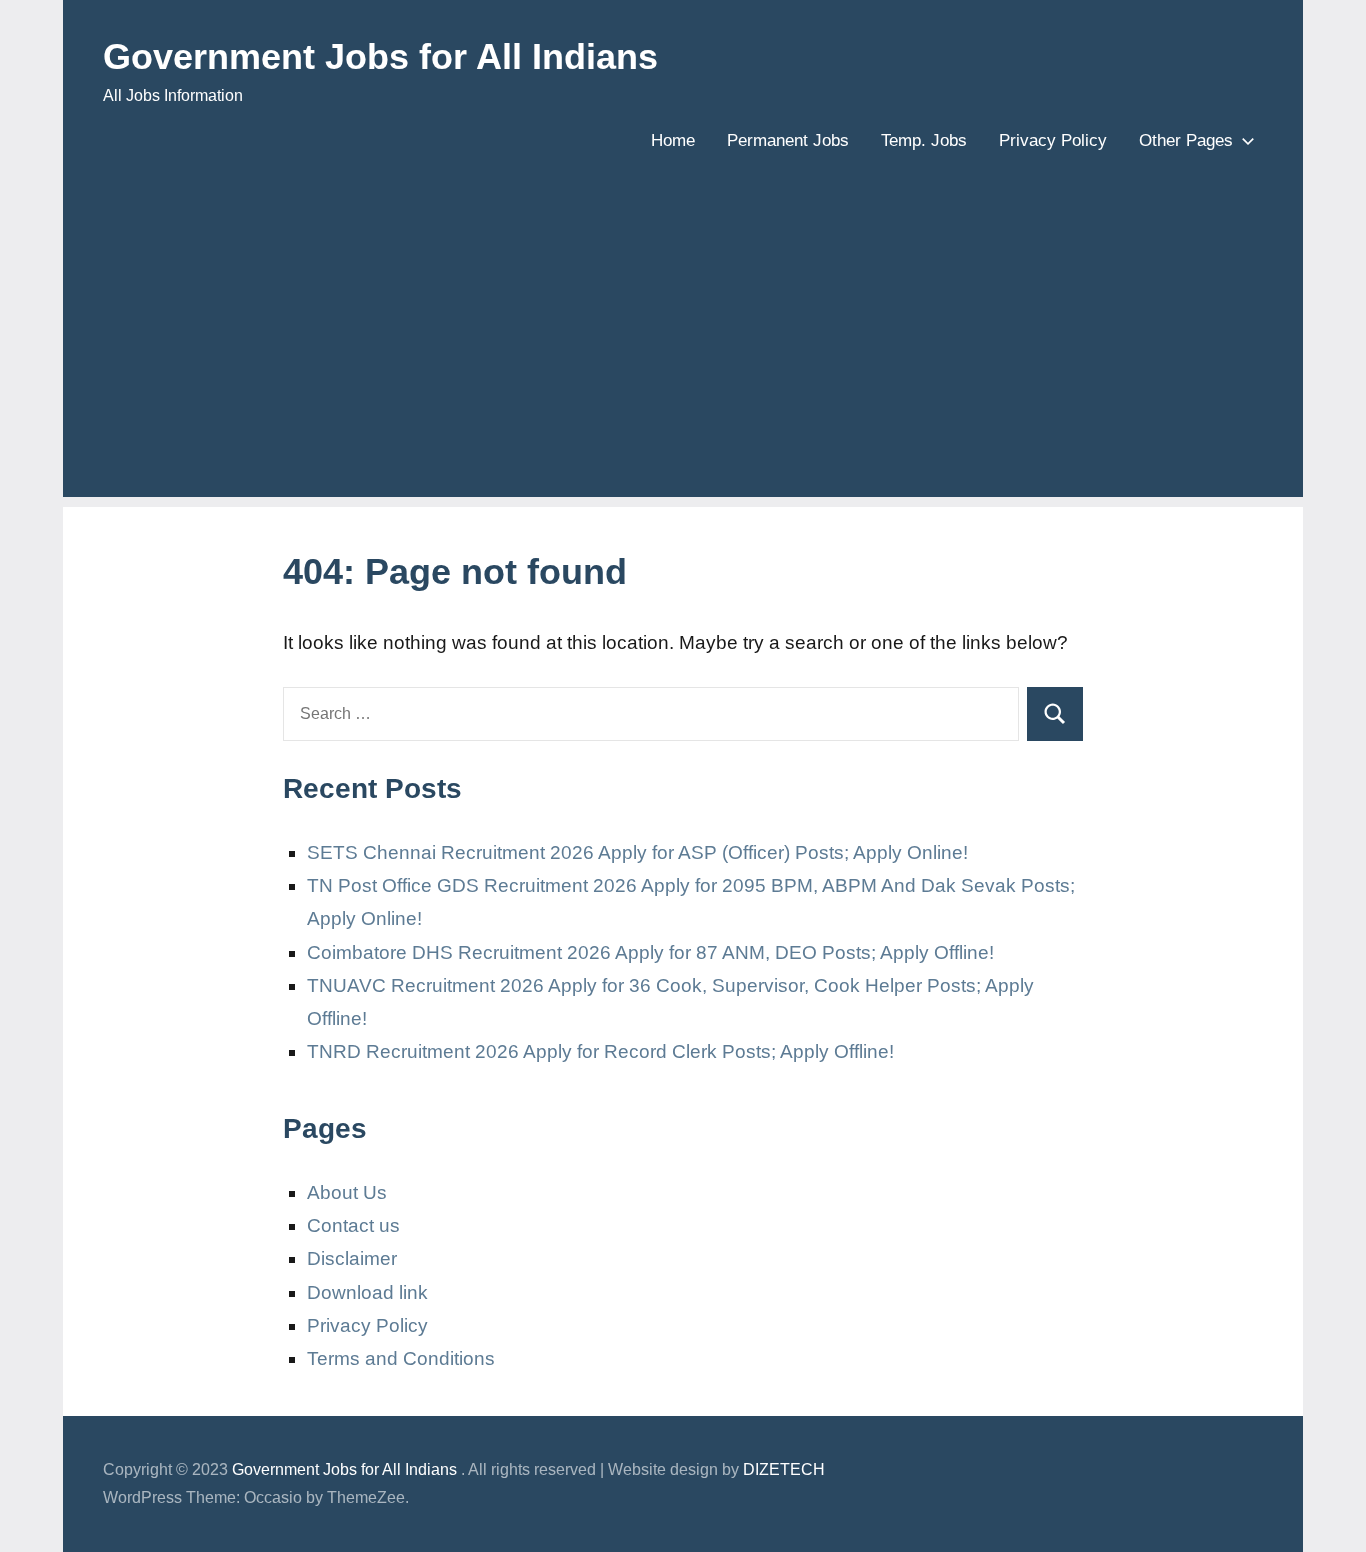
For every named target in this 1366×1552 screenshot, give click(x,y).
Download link (367, 1292)
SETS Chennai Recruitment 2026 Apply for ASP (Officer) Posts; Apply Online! (637, 852)
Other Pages (1186, 140)
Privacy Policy (1053, 140)
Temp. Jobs (924, 140)
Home (673, 140)
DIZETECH (784, 1469)
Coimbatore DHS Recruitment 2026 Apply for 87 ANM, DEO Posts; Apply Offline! (650, 952)
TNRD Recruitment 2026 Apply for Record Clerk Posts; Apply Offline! (600, 1051)
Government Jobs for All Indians (380, 56)
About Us (347, 1192)
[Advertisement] (683, 357)
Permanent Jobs (788, 140)
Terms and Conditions (401, 1358)
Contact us (353, 1225)
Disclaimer (352, 1258)
